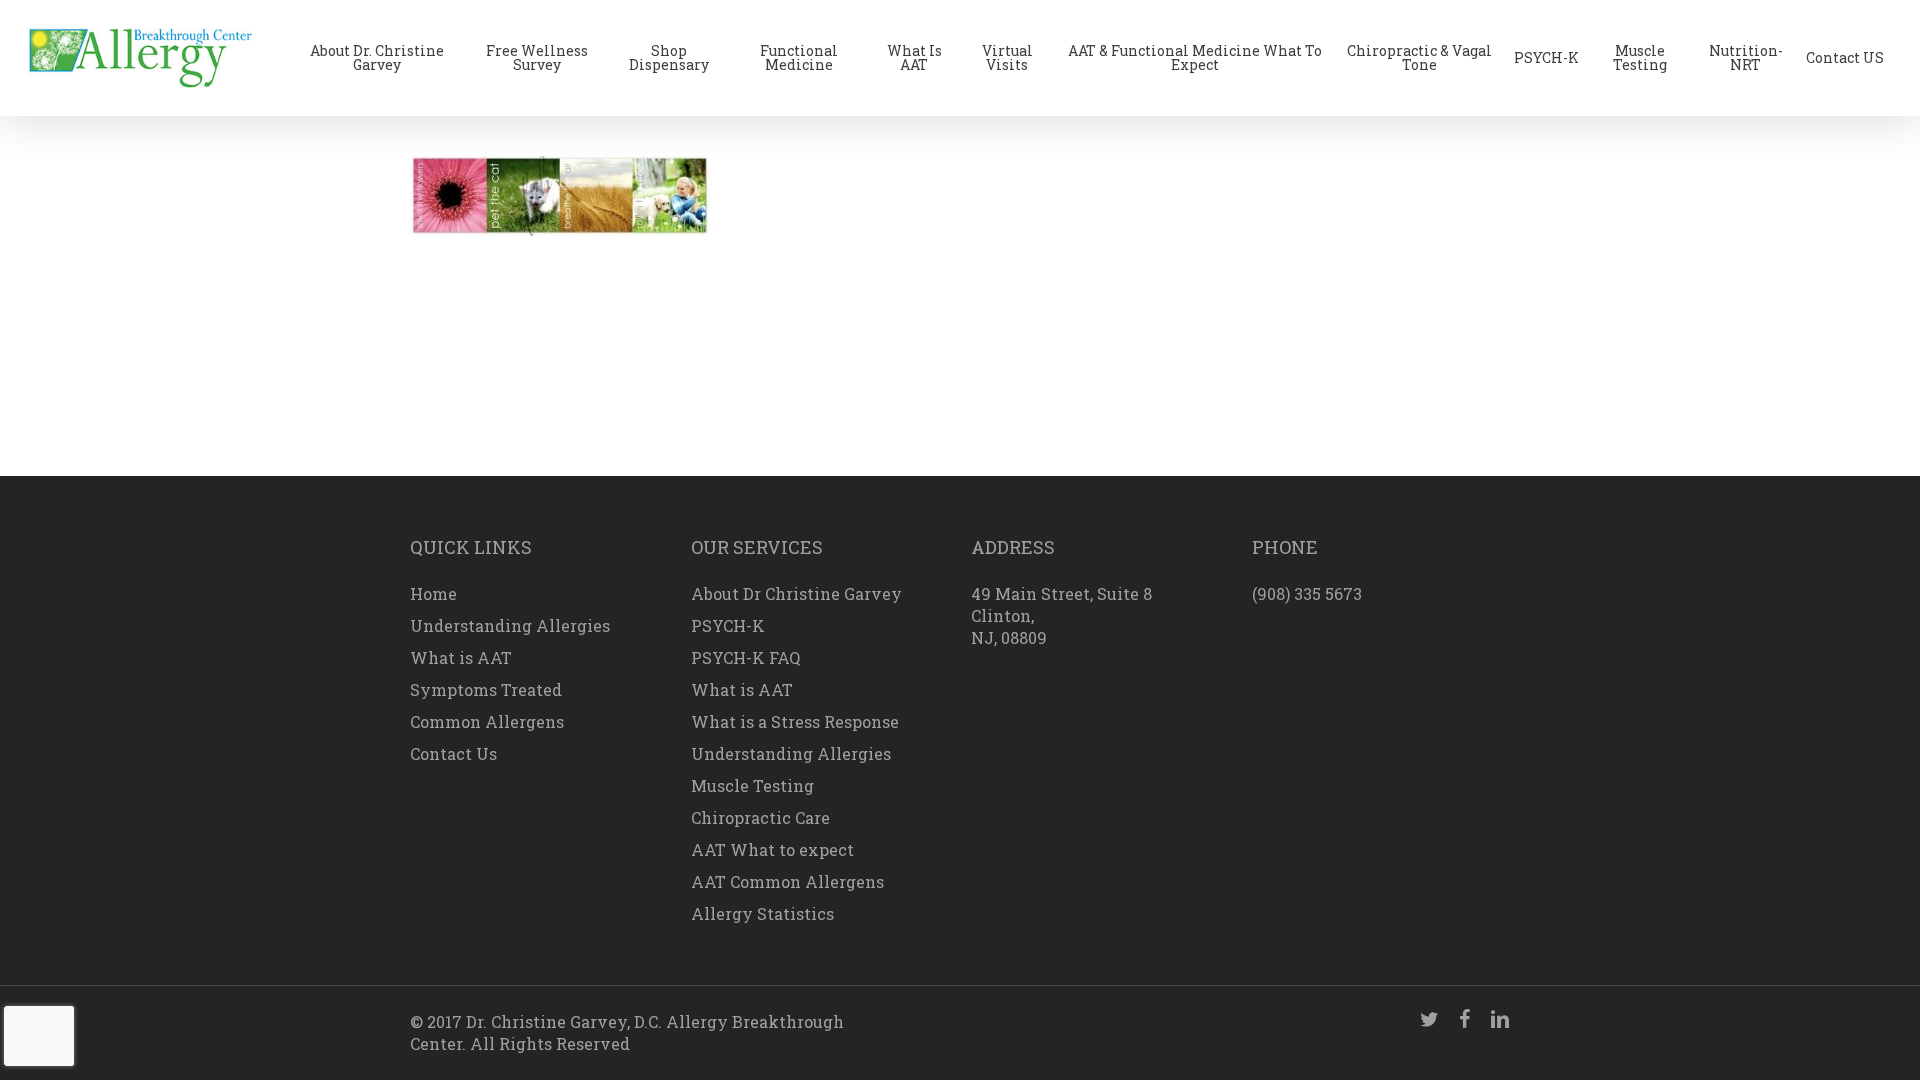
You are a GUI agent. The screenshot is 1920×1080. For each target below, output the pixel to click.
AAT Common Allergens (787, 881)
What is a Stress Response (795, 721)
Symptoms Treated (486, 689)
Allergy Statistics (762, 913)
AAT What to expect (772, 849)
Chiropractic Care (760, 817)
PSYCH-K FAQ (745, 657)
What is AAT (461, 657)
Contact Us (453, 753)
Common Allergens (487, 721)
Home (433, 593)
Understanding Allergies (510, 625)
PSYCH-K (728, 625)
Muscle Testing (752, 785)
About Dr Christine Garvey (796, 593)
